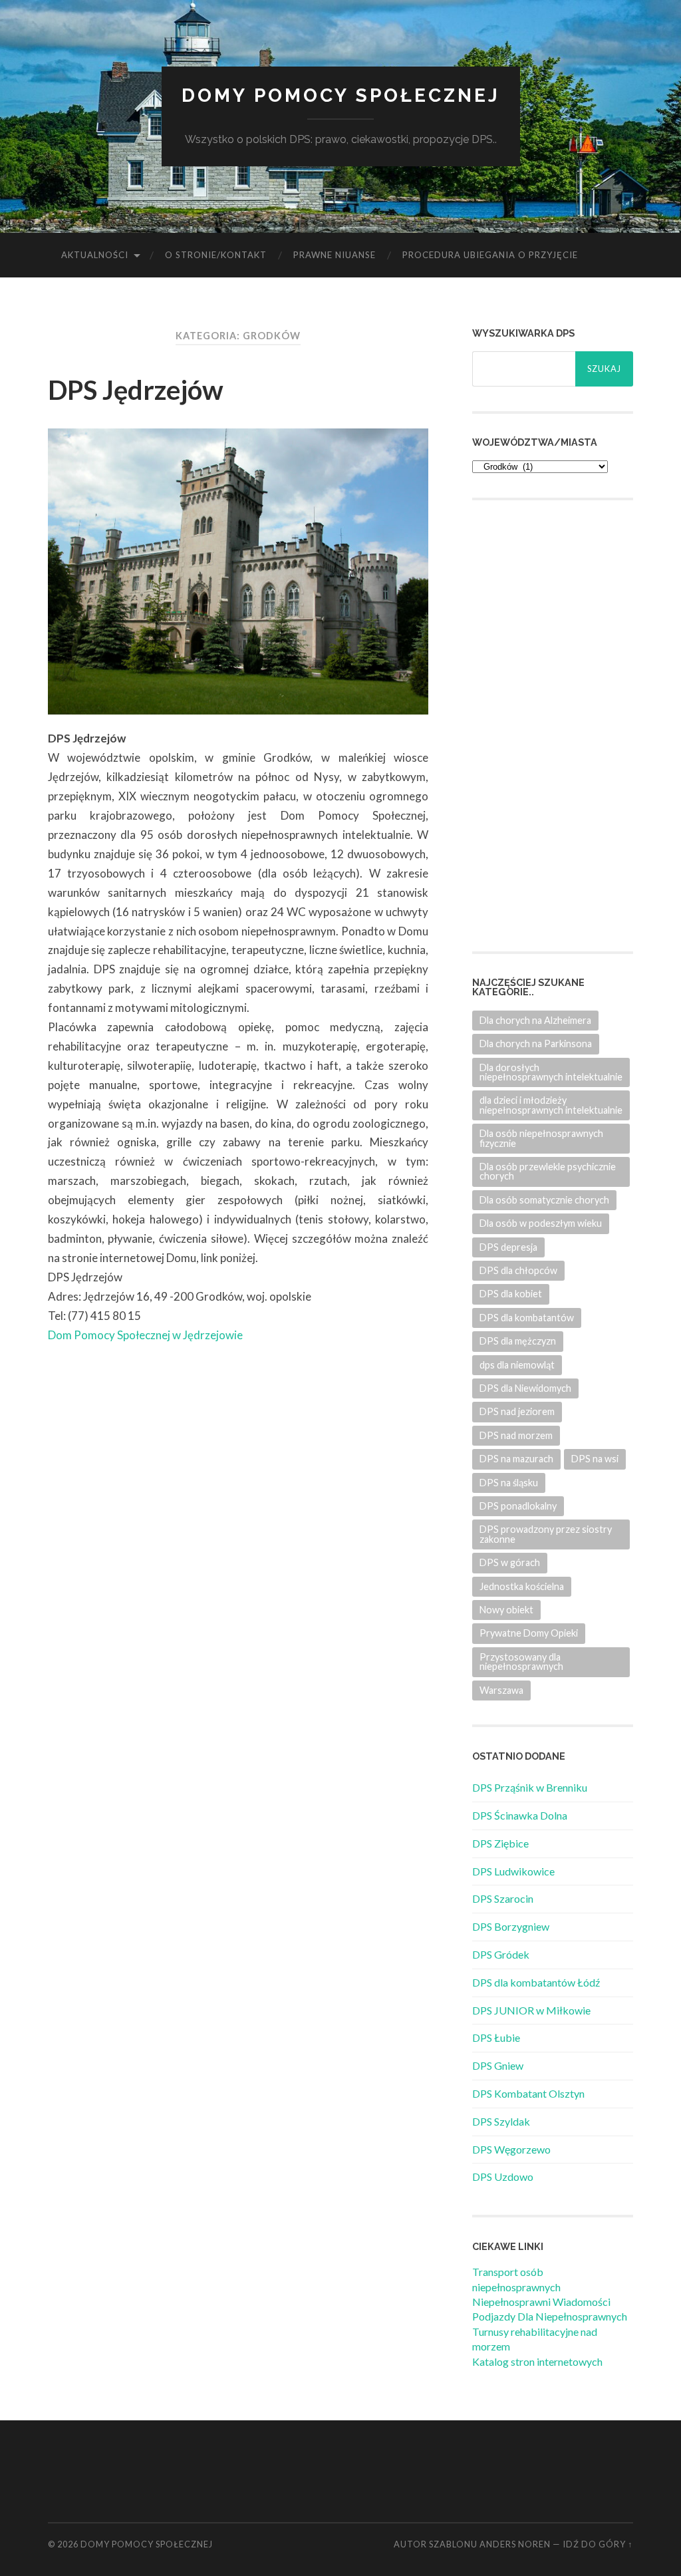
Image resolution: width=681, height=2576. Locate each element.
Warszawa (501, 1690)
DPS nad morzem (516, 1435)
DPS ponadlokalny (518, 1506)
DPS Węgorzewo (511, 2149)
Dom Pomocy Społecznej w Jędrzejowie (145, 1335)
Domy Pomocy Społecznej (341, 95)
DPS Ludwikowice (513, 1871)
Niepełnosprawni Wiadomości (541, 2302)
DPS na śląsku (509, 1483)
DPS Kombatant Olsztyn (528, 2093)
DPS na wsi (595, 1459)
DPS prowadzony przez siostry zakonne (546, 1534)
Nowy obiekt (506, 1610)
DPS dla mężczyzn (518, 1341)
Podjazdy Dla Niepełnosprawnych (550, 2316)
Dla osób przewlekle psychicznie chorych (548, 1171)
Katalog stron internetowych (537, 2361)
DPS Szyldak (501, 2121)
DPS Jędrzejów (136, 390)
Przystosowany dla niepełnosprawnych (521, 1662)
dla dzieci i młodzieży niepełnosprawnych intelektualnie (551, 1105)
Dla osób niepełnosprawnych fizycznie (541, 1138)
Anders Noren (515, 2544)
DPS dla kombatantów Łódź (536, 1982)
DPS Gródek (501, 1954)
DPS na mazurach (516, 1459)
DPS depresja (508, 1247)
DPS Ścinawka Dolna (520, 1815)
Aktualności (95, 255)
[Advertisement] (572, 724)
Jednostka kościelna (522, 1586)
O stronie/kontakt (216, 255)
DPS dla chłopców (518, 1270)
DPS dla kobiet (511, 1294)
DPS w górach (510, 1562)
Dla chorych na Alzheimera (535, 1020)
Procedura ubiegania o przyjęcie (490, 255)
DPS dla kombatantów (527, 1318)
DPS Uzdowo (503, 2176)
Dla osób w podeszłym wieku (541, 1223)
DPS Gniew (498, 2065)
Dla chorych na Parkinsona (536, 1044)
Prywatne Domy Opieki (529, 1633)
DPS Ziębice (500, 1843)
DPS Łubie (496, 2037)
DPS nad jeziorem (517, 1411)
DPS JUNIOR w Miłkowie (531, 2010)
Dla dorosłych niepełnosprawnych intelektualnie (551, 1072)
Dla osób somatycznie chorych (544, 1200)
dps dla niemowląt (517, 1365)
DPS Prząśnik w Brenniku (530, 1787)
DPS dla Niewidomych (525, 1388)
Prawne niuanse (335, 255)
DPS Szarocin (503, 1898)
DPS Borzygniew (511, 1926)
